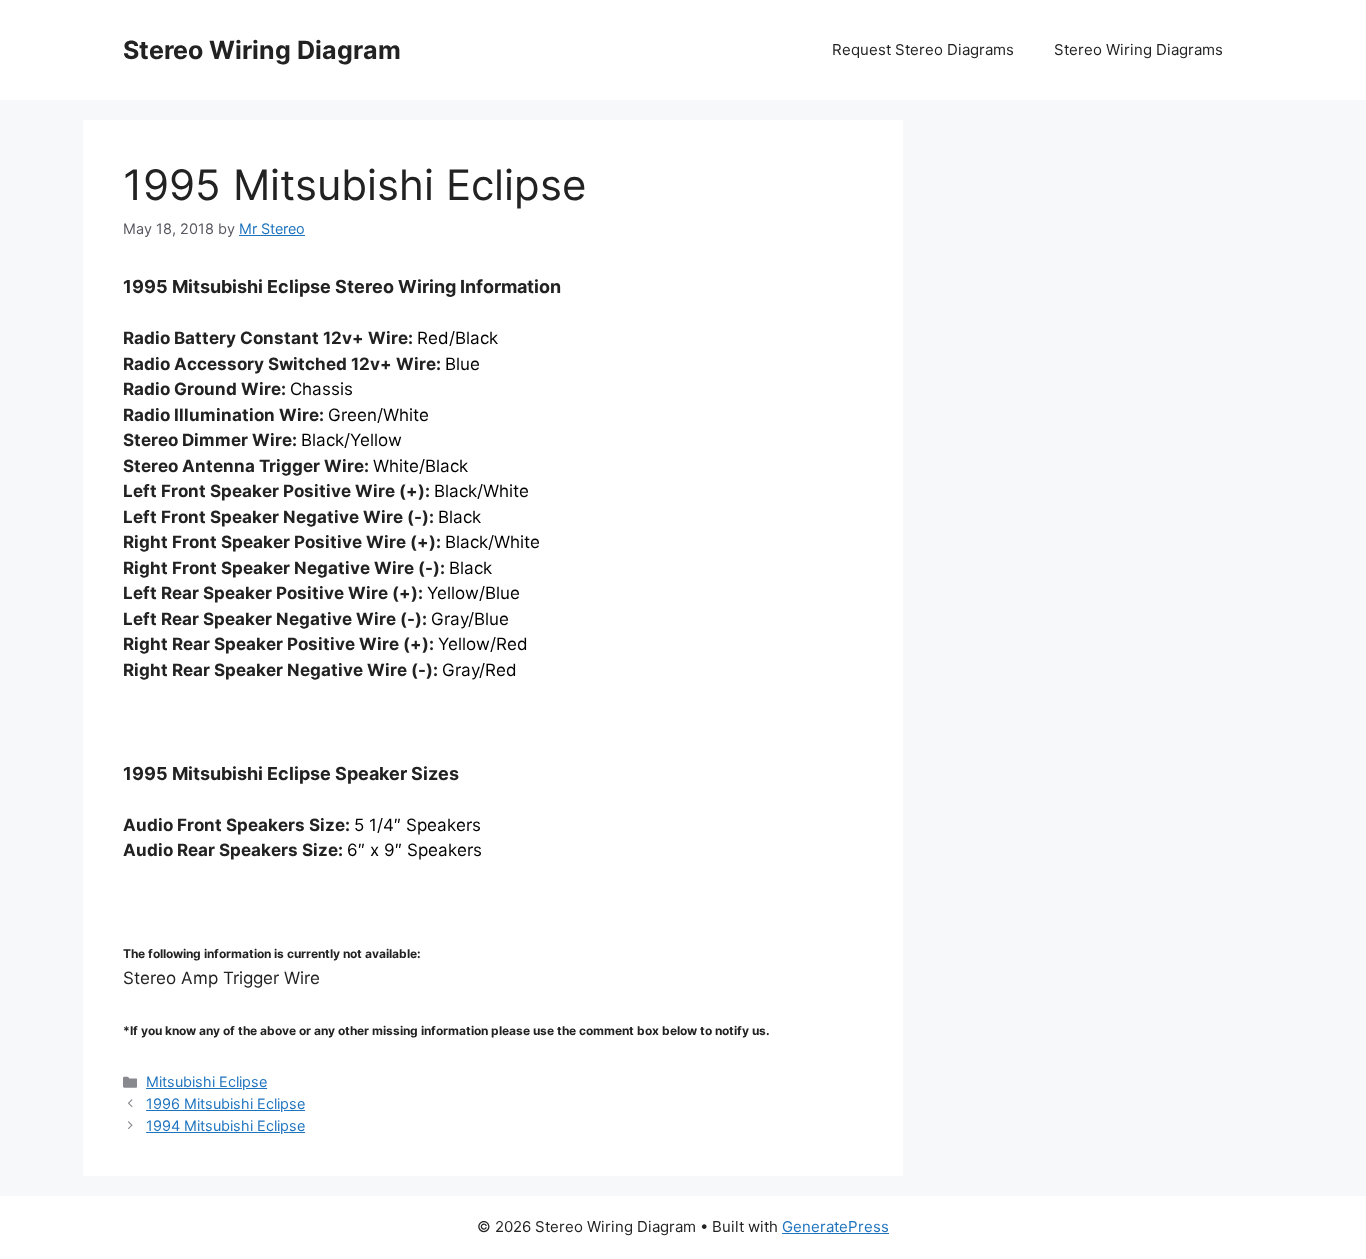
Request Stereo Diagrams (923, 49)
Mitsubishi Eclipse (206, 1081)
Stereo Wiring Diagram (262, 50)
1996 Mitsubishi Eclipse (225, 1103)
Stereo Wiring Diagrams (1138, 49)
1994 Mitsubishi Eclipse (225, 1125)
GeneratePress (835, 1226)
